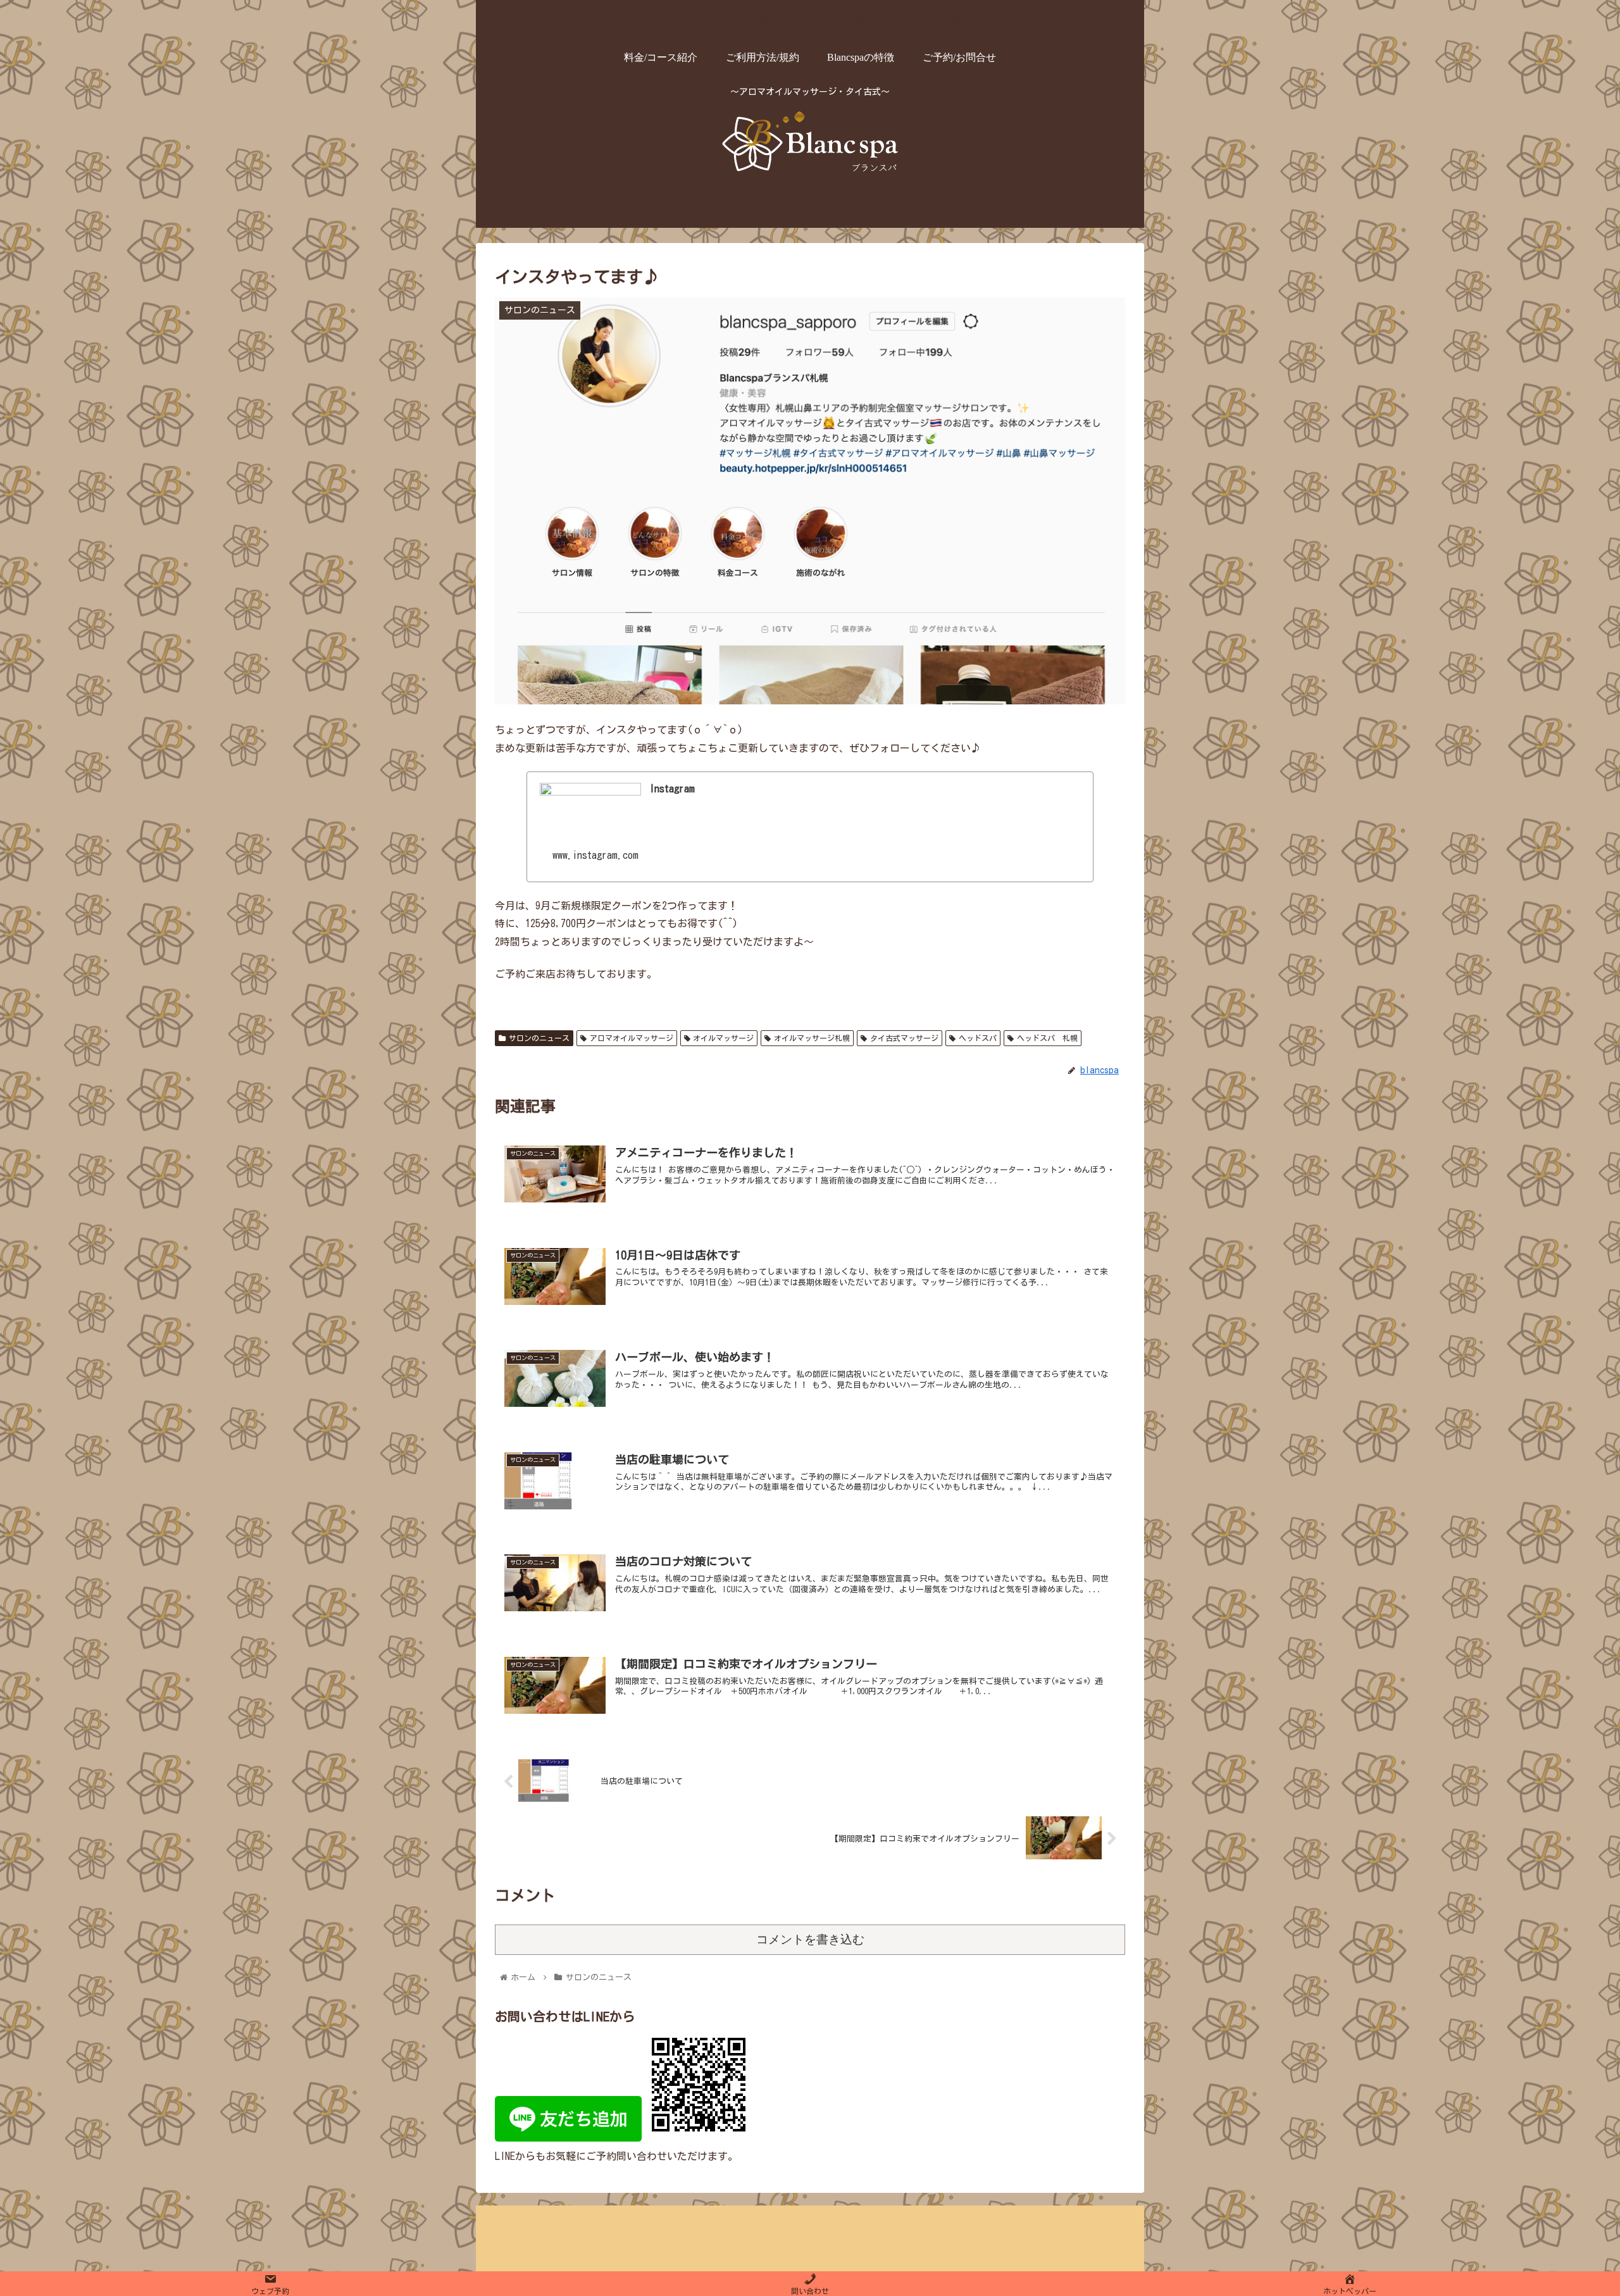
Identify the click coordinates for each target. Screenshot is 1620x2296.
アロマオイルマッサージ (632, 1038)
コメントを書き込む (810, 1939)
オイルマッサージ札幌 (812, 1038)
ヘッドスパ (978, 1038)
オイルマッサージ (723, 1038)
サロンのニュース (539, 1038)
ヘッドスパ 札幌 (1047, 1038)
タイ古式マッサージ (904, 1038)
